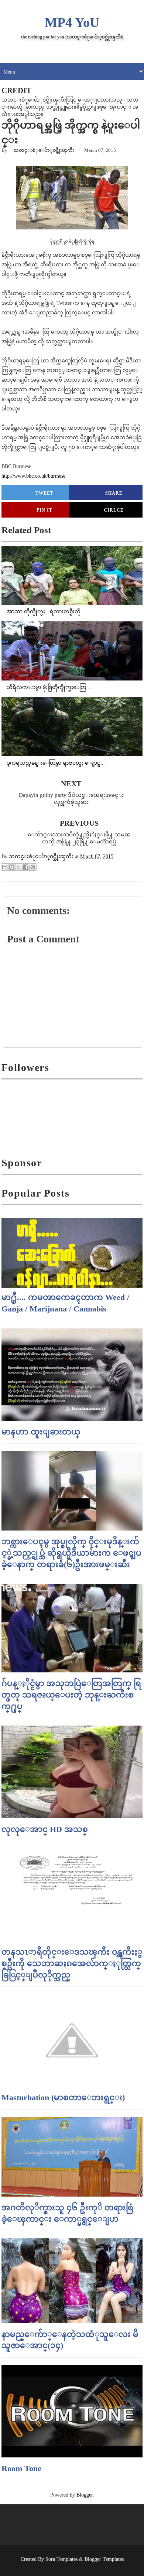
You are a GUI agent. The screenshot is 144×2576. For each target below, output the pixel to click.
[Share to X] (19, 867)
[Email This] (5, 867)
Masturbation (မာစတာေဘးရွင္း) (63, 2097)
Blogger (85, 2495)
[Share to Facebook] (26, 867)
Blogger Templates (104, 2559)
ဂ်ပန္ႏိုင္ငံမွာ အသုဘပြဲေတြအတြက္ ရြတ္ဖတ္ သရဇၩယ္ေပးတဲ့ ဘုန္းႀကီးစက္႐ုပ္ (71, 1695)
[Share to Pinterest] (33, 867)
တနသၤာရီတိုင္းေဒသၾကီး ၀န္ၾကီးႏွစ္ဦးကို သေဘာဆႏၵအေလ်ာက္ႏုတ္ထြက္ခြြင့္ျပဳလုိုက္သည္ (72, 1963)
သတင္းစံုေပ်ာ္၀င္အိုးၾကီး (44, 150)
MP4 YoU (72, 23)
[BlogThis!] (12, 867)
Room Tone (21, 2468)
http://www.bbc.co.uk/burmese (33, 476)
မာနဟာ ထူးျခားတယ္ (41, 1432)
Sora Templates (61, 2559)
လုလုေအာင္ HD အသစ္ (45, 1829)
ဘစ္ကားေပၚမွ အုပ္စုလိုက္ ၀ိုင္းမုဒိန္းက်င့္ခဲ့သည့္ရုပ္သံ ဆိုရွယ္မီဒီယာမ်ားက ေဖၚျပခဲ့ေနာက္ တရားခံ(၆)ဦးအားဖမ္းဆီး (71, 1553)
